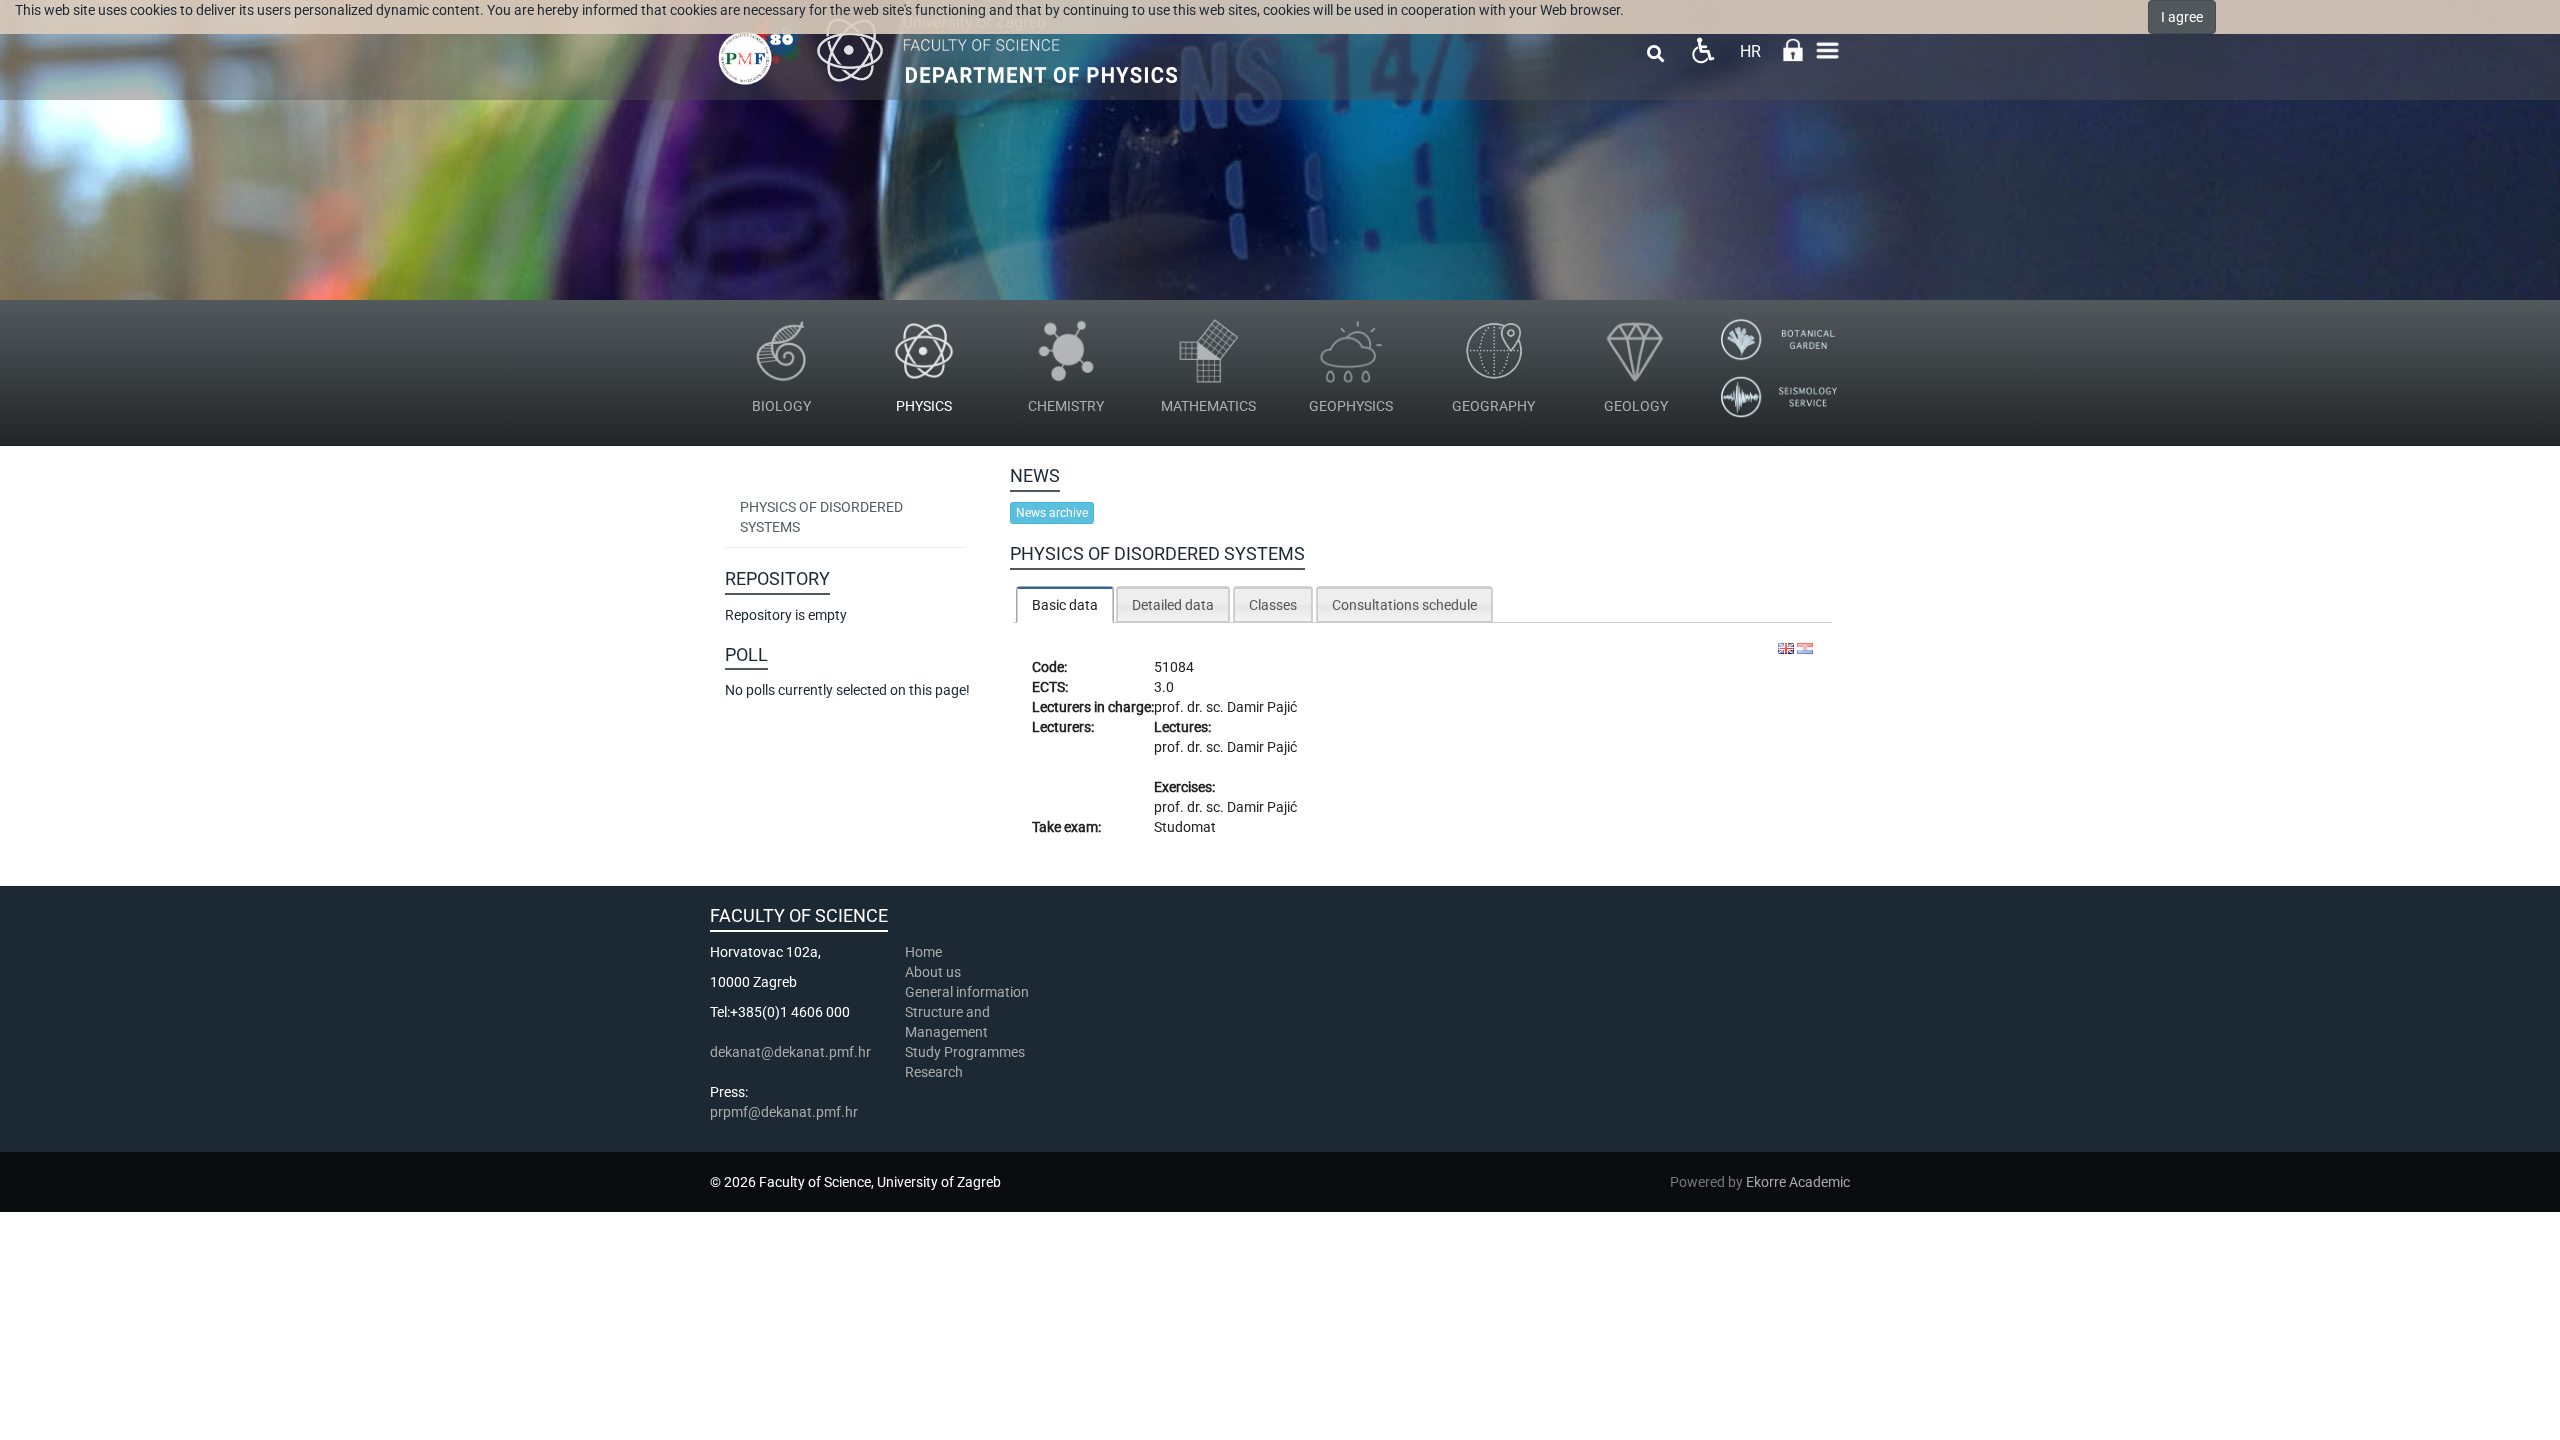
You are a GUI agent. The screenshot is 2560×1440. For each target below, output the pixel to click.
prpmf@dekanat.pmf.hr (784, 1112)
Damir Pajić (1262, 707)
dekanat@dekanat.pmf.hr (790, 1052)
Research (935, 1072)
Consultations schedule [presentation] (1404, 605)
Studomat (1185, 827)
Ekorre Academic (1798, 1182)
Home (923, 952)
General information (967, 992)
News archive (1052, 513)
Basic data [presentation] (1065, 605)
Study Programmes (965, 1052)
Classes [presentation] (1273, 605)
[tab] (1065, 604)
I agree (2182, 17)
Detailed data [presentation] (1173, 605)
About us (934, 972)
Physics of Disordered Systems (821, 517)
